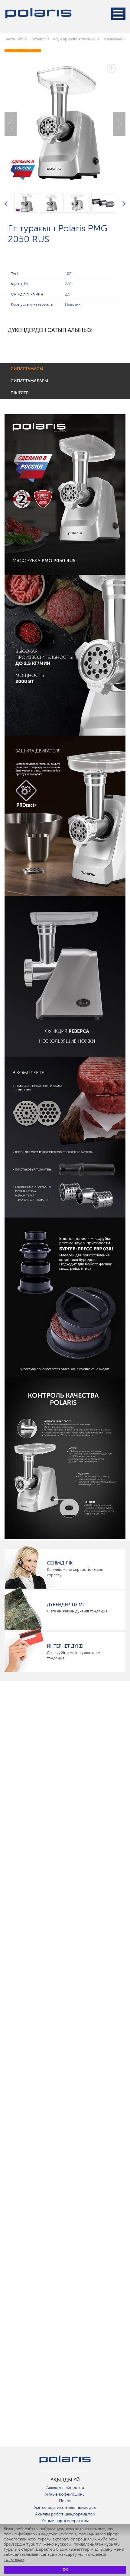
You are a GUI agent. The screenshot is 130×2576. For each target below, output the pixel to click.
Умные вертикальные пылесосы (65, 2507)
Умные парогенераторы (65, 2521)
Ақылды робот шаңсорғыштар (65, 2514)
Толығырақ (14, 2560)
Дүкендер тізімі (65, 1605)
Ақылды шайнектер (65, 2488)
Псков (65, 2501)
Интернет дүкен (66, 1646)
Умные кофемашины (65, 2494)
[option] (65, 119)
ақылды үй (65, 2480)
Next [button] (119, 124)
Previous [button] (11, 124)
